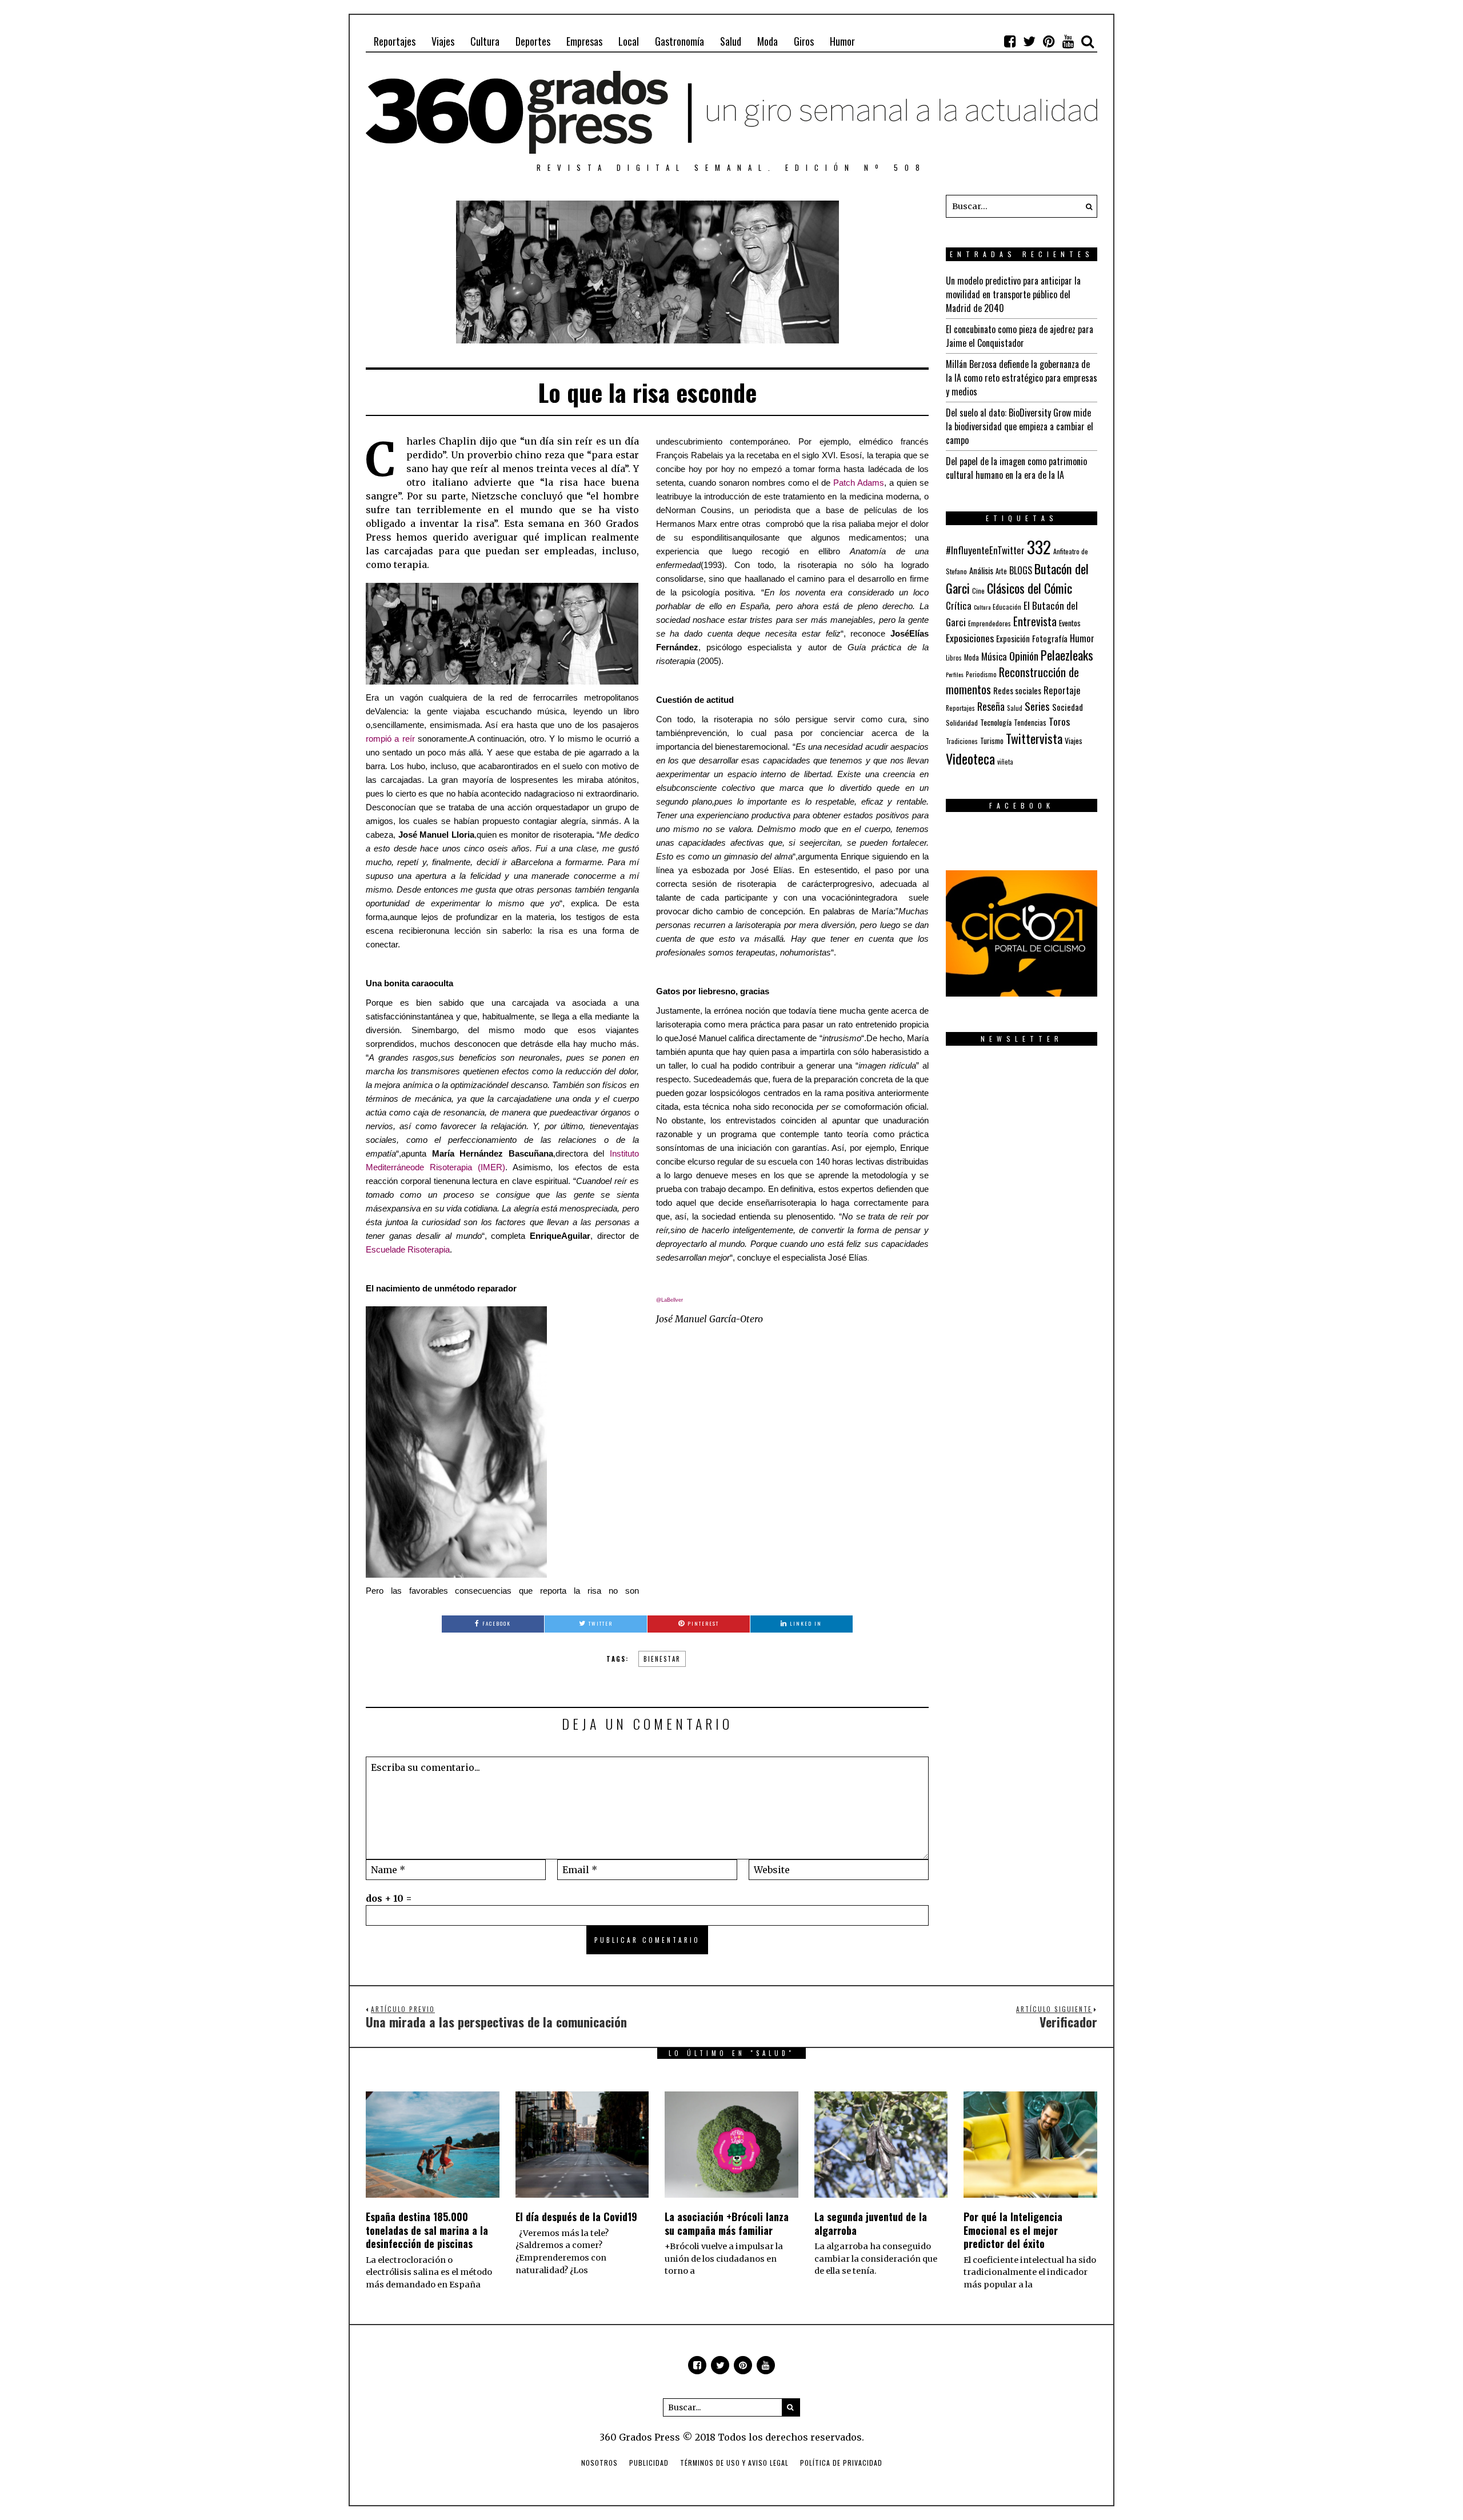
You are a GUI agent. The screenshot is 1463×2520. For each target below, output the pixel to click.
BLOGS (1021, 570)
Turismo (992, 741)
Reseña (991, 706)
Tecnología (996, 722)
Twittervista (1034, 738)
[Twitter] (1029, 41)
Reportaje (1062, 690)
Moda (768, 41)
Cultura (485, 41)
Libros (954, 658)
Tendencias (1030, 723)
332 (1039, 547)
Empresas (584, 41)
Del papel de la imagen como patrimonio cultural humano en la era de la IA (1016, 468)
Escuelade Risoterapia (408, 1250)
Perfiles (955, 674)
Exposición (1013, 639)
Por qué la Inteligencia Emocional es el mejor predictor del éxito (1013, 2230)
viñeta (1005, 762)
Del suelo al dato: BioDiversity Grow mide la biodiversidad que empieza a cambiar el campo (1020, 426)
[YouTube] (1068, 41)
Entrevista (1035, 621)
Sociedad (1068, 707)
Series (1037, 706)
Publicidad (649, 2463)
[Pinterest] (1049, 41)
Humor (842, 41)
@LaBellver (669, 1300)
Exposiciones (970, 638)
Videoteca (970, 758)
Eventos (1070, 623)
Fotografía (1050, 639)
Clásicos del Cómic (1030, 588)
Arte (1001, 571)
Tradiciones (962, 741)
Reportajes (395, 41)
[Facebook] (1010, 41)
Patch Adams (859, 483)
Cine (978, 591)
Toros (1059, 721)
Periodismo (981, 674)
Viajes (443, 41)
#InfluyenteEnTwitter (985, 550)
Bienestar (662, 1659)
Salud (731, 41)
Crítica (959, 605)
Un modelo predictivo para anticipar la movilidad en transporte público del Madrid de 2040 (1013, 294)
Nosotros (599, 2463)
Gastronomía (679, 41)
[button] (1086, 206)
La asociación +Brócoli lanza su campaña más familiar (727, 2223)
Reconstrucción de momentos (1012, 681)
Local (629, 41)
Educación (1007, 607)
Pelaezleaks (1067, 655)
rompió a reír (390, 739)
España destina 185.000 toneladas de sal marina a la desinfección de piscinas (427, 2230)
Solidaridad (962, 723)
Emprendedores (990, 623)
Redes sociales (1017, 690)
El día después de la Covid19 (576, 2217)
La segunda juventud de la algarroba (871, 2223)
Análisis (981, 570)
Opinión (1024, 656)
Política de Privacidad (841, 2463)
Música (994, 656)
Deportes (533, 41)
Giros (804, 41)
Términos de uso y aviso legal (734, 2463)
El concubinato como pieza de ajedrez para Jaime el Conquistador (1020, 336)
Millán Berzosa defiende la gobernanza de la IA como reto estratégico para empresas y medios (1022, 378)
